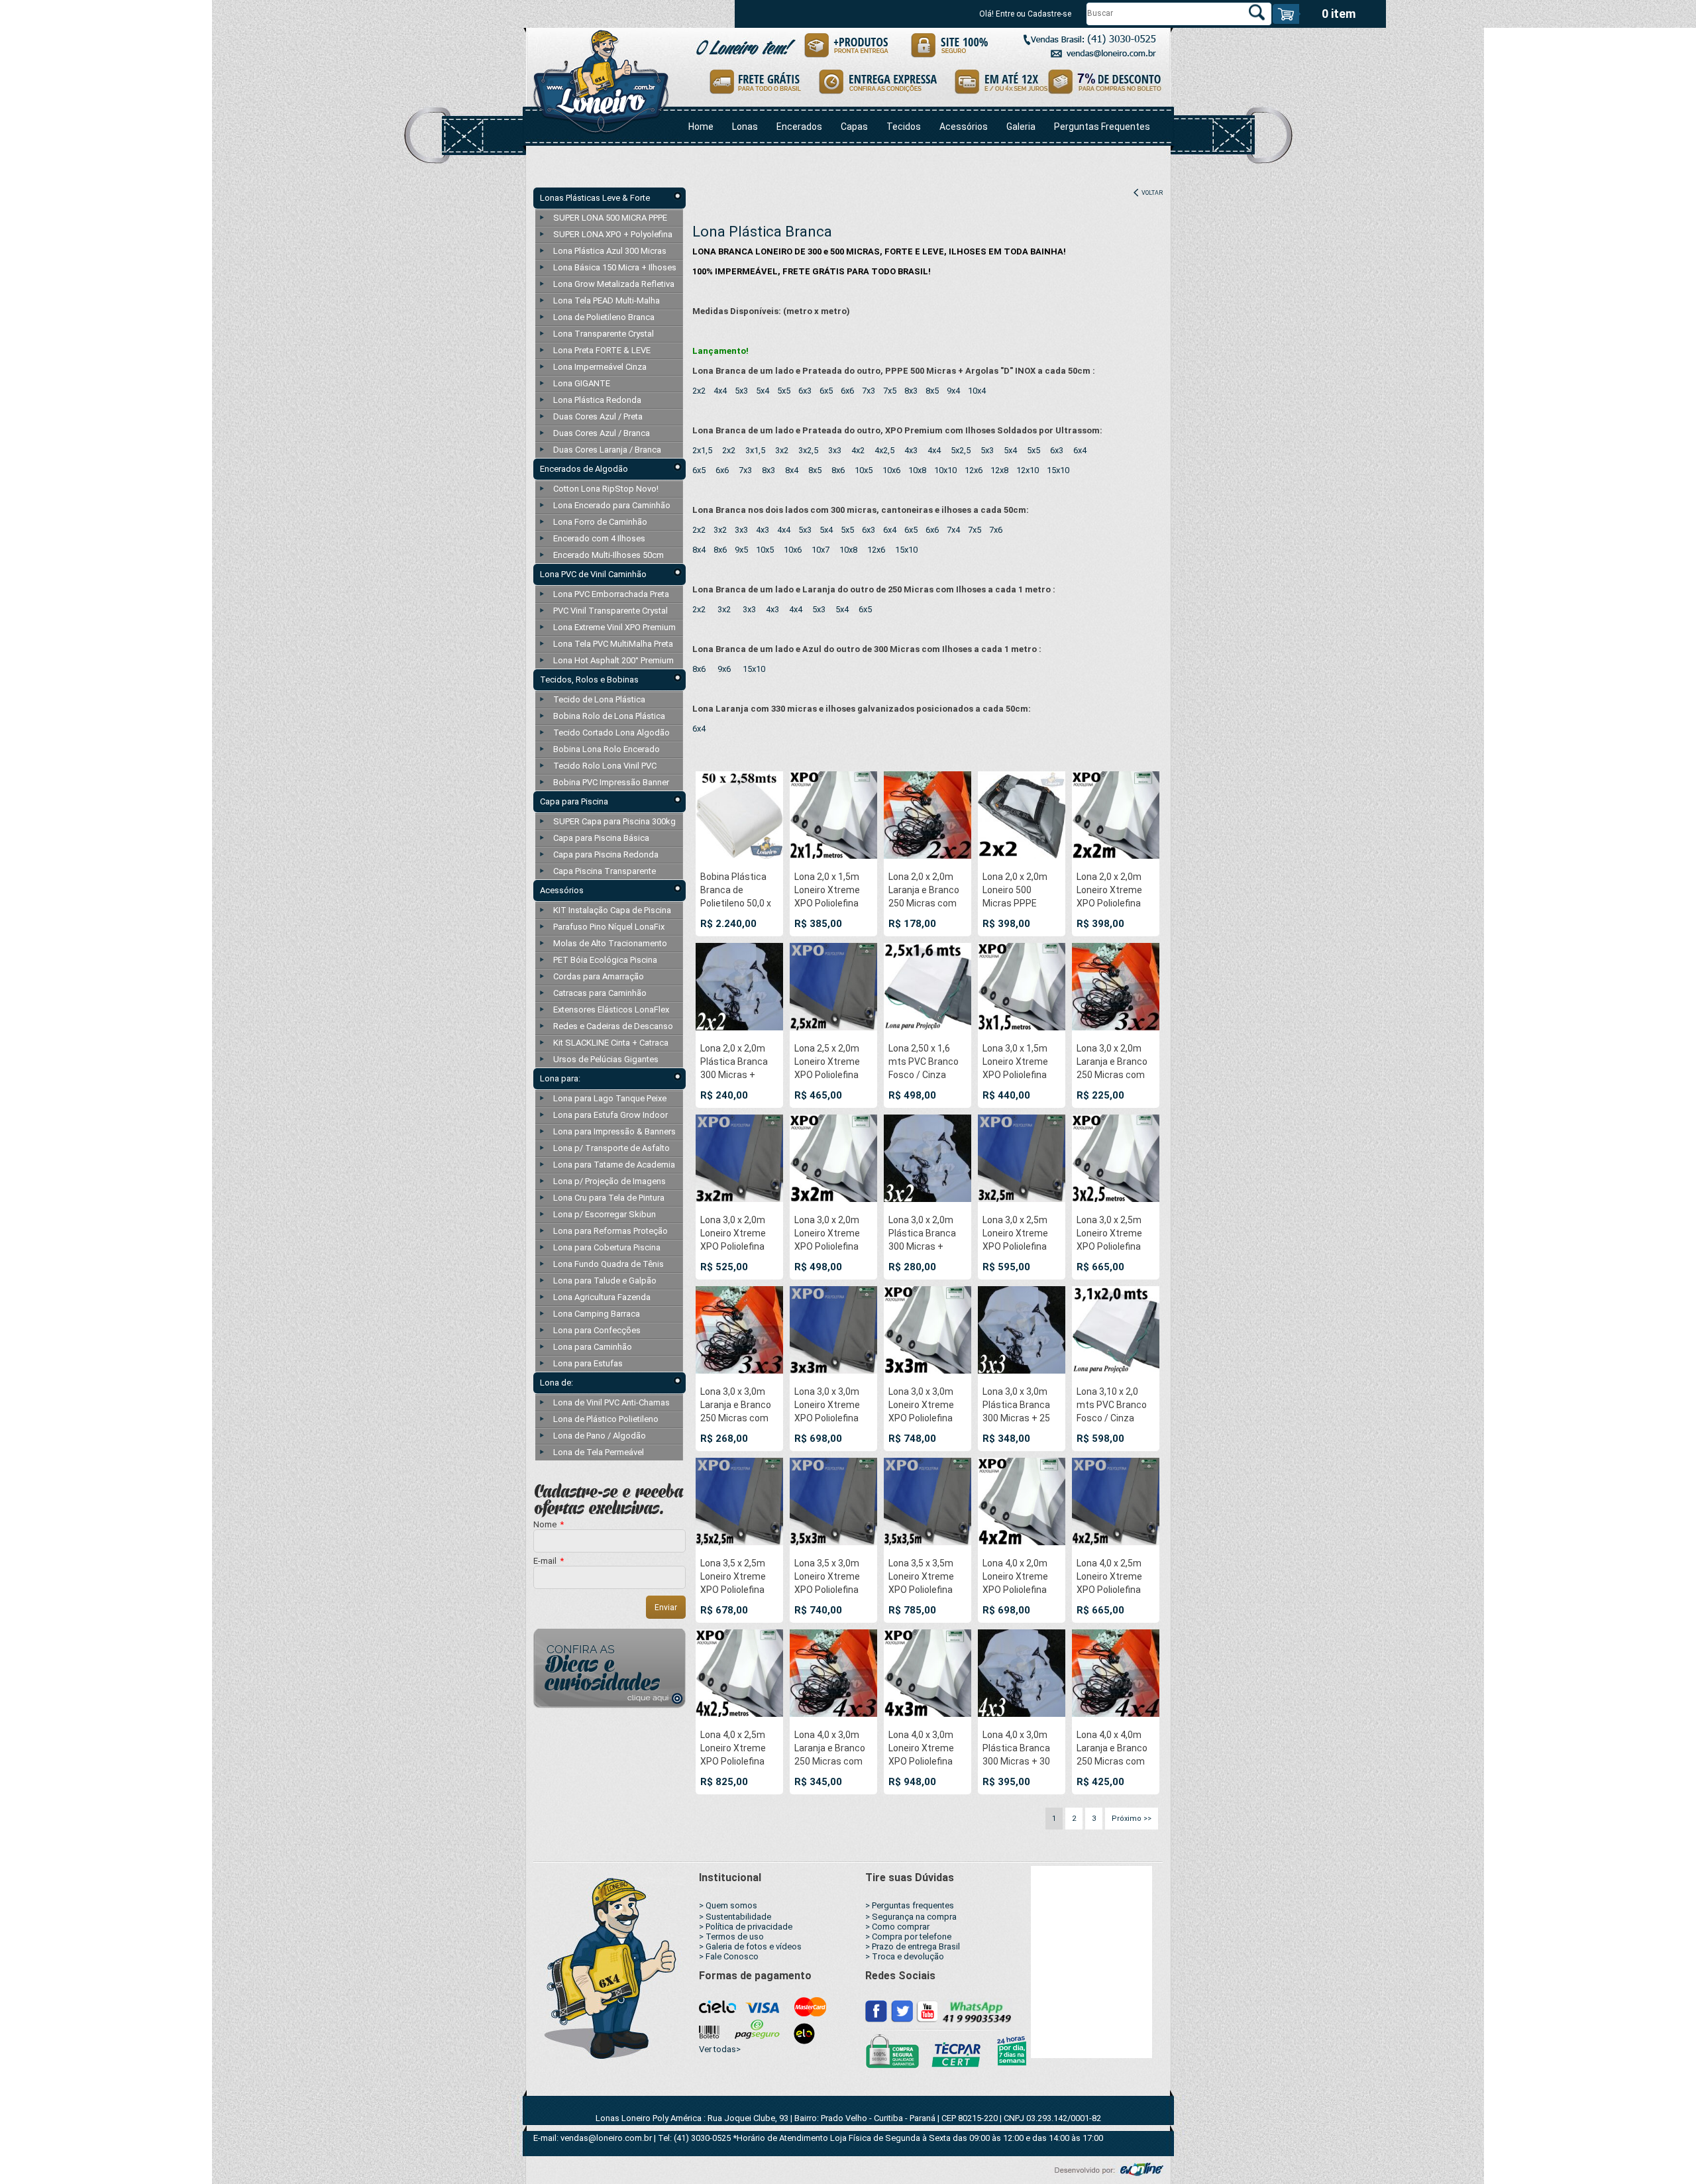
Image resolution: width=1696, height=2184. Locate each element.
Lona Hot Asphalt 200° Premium (613, 660)
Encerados (799, 127)
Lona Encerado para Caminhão (612, 505)
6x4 (1080, 450)
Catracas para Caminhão (600, 993)
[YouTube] (927, 2010)
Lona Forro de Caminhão (600, 522)
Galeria (1021, 127)
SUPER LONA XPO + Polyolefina (613, 234)
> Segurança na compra (911, 1917)
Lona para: (560, 1078)
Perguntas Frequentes (1102, 127)
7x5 (890, 391)
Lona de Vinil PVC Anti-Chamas (611, 1402)
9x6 (724, 669)
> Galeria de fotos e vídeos (750, 1946)
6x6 (847, 391)
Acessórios (964, 127)
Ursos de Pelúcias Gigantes (606, 1059)
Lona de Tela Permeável (599, 1452)
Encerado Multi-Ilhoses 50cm (609, 555)
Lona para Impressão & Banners (614, 1131)
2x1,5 (702, 450)
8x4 (792, 470)
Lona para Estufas (588, 1363)
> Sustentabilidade (735, 1917)
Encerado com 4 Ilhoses (599, 538)
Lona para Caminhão (593, 1347)
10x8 (917, 470)
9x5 (741, 550)
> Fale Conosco (729, 1956)
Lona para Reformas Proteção (610, 1231)
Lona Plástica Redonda (597, 400)
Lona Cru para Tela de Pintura (609, 1198)
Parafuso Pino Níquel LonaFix (609, 927)
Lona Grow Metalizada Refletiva (614, 284)
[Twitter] (902, 2010)
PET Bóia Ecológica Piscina (605, 960)
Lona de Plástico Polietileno (606, 1419)
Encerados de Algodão (584, 469)
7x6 (996, 530)
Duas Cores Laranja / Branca (607, 450)
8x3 (911, 391)
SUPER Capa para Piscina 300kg (614, 821)
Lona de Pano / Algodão (600, 1436)
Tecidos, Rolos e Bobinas (589, 680)
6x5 (826, 391)
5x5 (784, 391)
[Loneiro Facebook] (876, 2010)
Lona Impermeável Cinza (600, 367)
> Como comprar (897, 1927)
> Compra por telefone (908, 1937)
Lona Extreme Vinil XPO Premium (614, 627)
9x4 (953, 391)
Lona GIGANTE (582, 383)
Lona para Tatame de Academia (614, 1165)
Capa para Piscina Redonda (606, 854)
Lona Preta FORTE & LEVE (602, 350)
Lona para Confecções (597, 1330)
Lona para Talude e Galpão (605, 1281)
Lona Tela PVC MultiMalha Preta (613, 644)
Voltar (1151, 193)
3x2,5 (808, 450)
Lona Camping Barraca (597, 1314)
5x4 (763, 391)
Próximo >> (1132, 1819)
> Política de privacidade (746, 1927)
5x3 (741, 391)
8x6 (838, 470)
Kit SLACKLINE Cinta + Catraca (611, 1043)
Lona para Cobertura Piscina (607, 1247)
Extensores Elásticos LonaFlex (611, 1010)
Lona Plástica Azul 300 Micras (610, 251)
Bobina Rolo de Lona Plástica (609, 716)
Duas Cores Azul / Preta (598, 416)
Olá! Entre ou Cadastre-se (1025, 14)
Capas (854, 127)
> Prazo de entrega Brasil (913, 1946)
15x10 (1058, 470)
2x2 (699, 391)
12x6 (974, 470)
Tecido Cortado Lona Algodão (611, 733)
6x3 (805, 391)
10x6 (891, 470)
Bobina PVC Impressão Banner (611, 782)
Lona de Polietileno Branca (604, 317)
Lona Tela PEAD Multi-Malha (607, 300)
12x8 (999, 470)
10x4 (977, 391)
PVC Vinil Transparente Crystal (610, 611)
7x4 (953, 530)
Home (701, 127)
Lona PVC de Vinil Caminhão (593, 574)
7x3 (869, 391)
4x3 (911, 450)
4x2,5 (884, 450)
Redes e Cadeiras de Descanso (613, 1026)
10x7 (821, 550)
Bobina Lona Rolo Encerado (607, 749)
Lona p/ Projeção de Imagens (609, 1181)
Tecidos (904, 127)
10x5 (864, 470)
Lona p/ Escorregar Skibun (605, 1214)
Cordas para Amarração (599, 976)
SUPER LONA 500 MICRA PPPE (610, 218)
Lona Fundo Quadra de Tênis (609, 1264)
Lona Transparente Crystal (604, 334)
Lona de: (556, 1383)
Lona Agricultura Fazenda (602, 1297)
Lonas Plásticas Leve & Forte (595, 198)
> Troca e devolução (905, 1956)
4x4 (720, 391)
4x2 (858, 450)
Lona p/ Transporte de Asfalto (611, 1148)
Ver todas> (720, 2049)
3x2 (782, 450)
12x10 (1028, 470)
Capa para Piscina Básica (601, 838)
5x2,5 (961, 450)
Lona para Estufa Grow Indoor (610, 1115)
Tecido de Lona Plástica (599, 699)
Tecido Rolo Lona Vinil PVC (605, 766)
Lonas (745, 127)
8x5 (932, 391)
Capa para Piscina (574, 801)
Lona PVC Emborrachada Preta (611, 594)
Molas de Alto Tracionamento (610, 943)
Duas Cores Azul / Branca (602, 433)
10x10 (945, 470)
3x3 (835, 450)
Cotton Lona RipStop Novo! (606, 489)
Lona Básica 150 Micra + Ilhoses (615, 267)
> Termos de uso (731, 1937)
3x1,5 (755, 450)
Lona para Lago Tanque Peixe (610, 1098)
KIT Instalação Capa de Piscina (612, 910)
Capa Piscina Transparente (605, 871)
